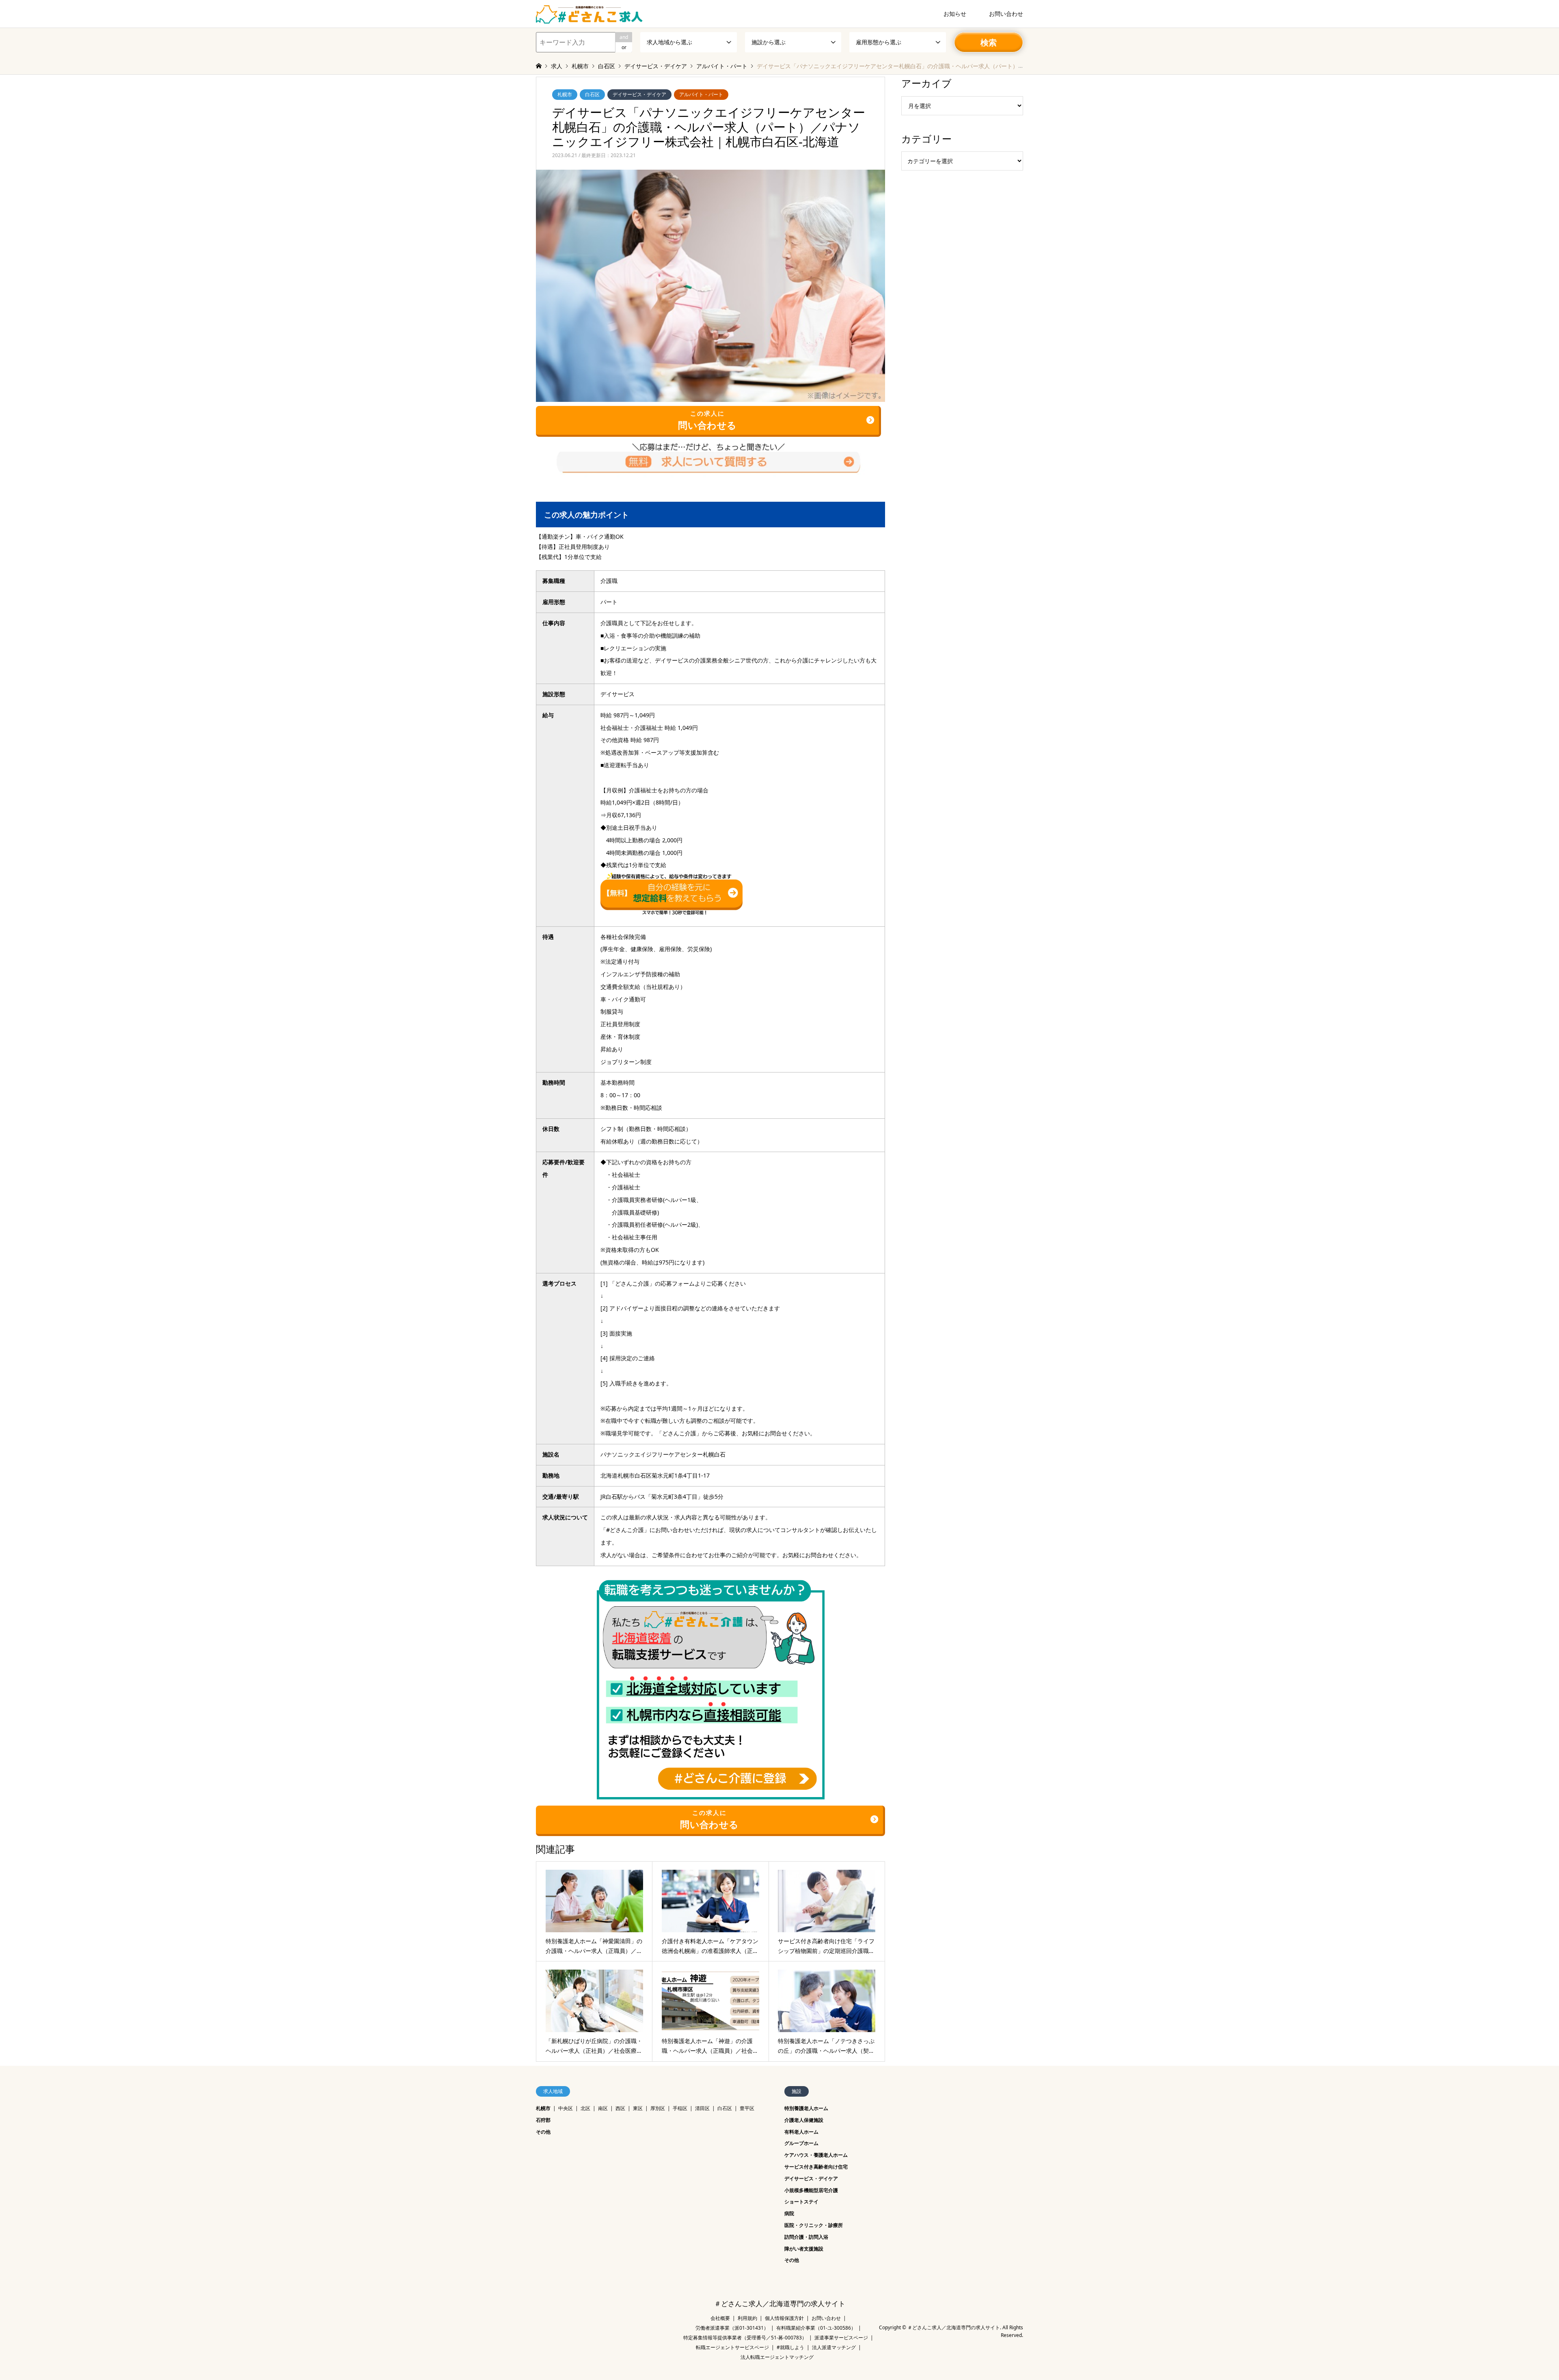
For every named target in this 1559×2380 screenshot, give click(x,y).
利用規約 (747, 2318)
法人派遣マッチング (834, 2347)
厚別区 (658, 2108)
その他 (543, 2132)
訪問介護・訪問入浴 (806, 2237)
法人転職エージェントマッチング (777, 2357)
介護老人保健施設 (804, 2120)
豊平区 (747, 2108)
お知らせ (955, 14)
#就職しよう (790, 2347)
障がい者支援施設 (804, 2249)
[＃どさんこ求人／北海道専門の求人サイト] (589, 14)
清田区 (702, 2108)
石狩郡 (543, 2120)
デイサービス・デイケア (639, 94)
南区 (603, 2108)
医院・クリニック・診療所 (814, 2225)
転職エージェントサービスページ (732, 2347)
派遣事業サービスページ (841, 2338)
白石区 (592, 94)
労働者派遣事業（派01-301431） (732, 2328)
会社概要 (720, 2318)
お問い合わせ (1006, 14)
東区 (638, 2108)
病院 (789, 2213)
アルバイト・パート (701, 94)
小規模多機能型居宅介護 (811, 2190)
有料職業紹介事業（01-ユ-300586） (816, 2328)
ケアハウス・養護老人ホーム (816, 2155)
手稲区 (680, 2108)
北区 (585, 2108)
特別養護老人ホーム (806, 2108)
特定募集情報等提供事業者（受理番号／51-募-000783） (745, 2338)
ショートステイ (801, 2202)
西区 (620, 2108)
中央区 (566, 2108)
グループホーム (801, 2143)
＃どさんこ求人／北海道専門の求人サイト (780, 2304)
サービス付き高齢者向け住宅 (816, 2167)
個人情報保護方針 (784, 2318)
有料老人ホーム (801, 2132)
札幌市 (565, 94)
